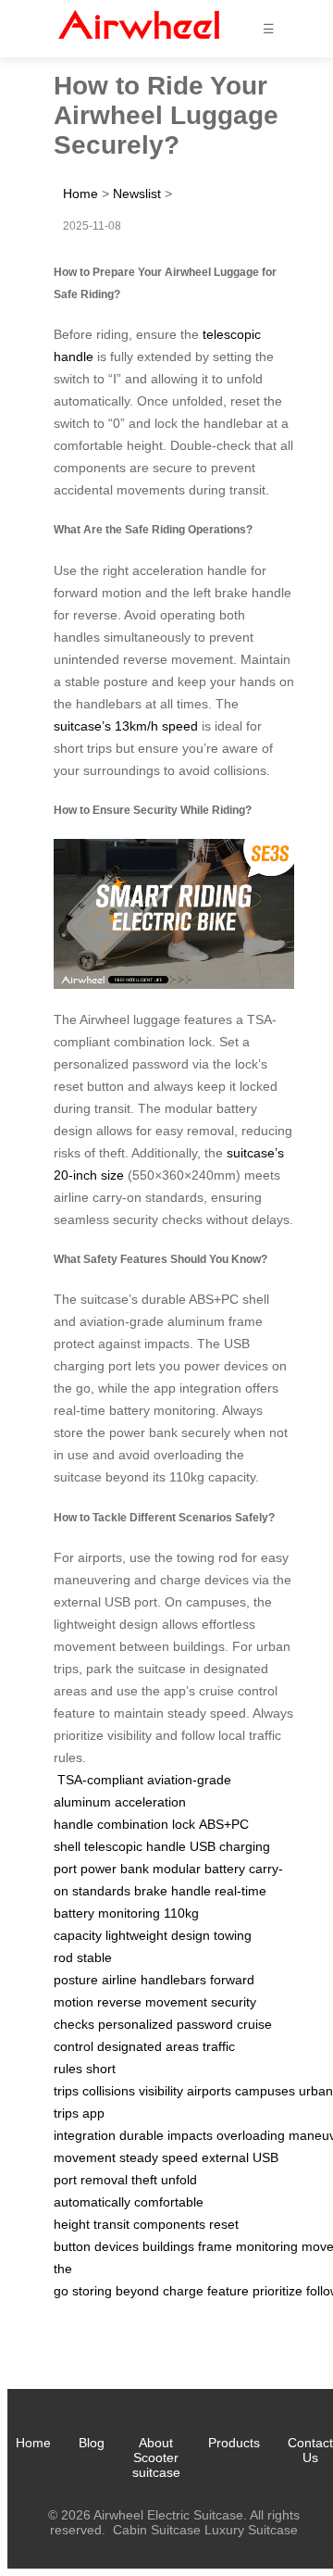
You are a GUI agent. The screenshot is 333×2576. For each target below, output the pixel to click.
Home (80, 194)
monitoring (267, 2246)
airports (209, 2091)
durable (142, 2135)
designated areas (148, 2046)
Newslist (137, 194)
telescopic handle (135, 1846)
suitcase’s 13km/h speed (126, 726)
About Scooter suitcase (156, 2457)
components (169, 2224)
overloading (251, 2135)
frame (215, 2246)
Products (234, 2443)
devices (117, 2246)
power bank (115, 1869)
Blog (92, 2443)
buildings (168, 2246)
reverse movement (152, 2002)
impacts (190, 2135)
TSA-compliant (100, 1780)
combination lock (146, 1824)
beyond (137, 2291)
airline (119, 1980)
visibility (161, 2091)
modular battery (199, 1869)
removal (104, 2180)
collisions (109, 2091)
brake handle (173, 1891)
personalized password (166, 2024)
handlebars (173, 1980)
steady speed (159, 2157)
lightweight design (158, 1935)
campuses (265, 2091)
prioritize (277, 2291)
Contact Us (310, 2450)
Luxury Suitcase (251, 2530)
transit (111, 2224)
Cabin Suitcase (157, 2530)
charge (183, 2291)
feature (228, 2291)
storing (92, 2291)
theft (144, 2180)
